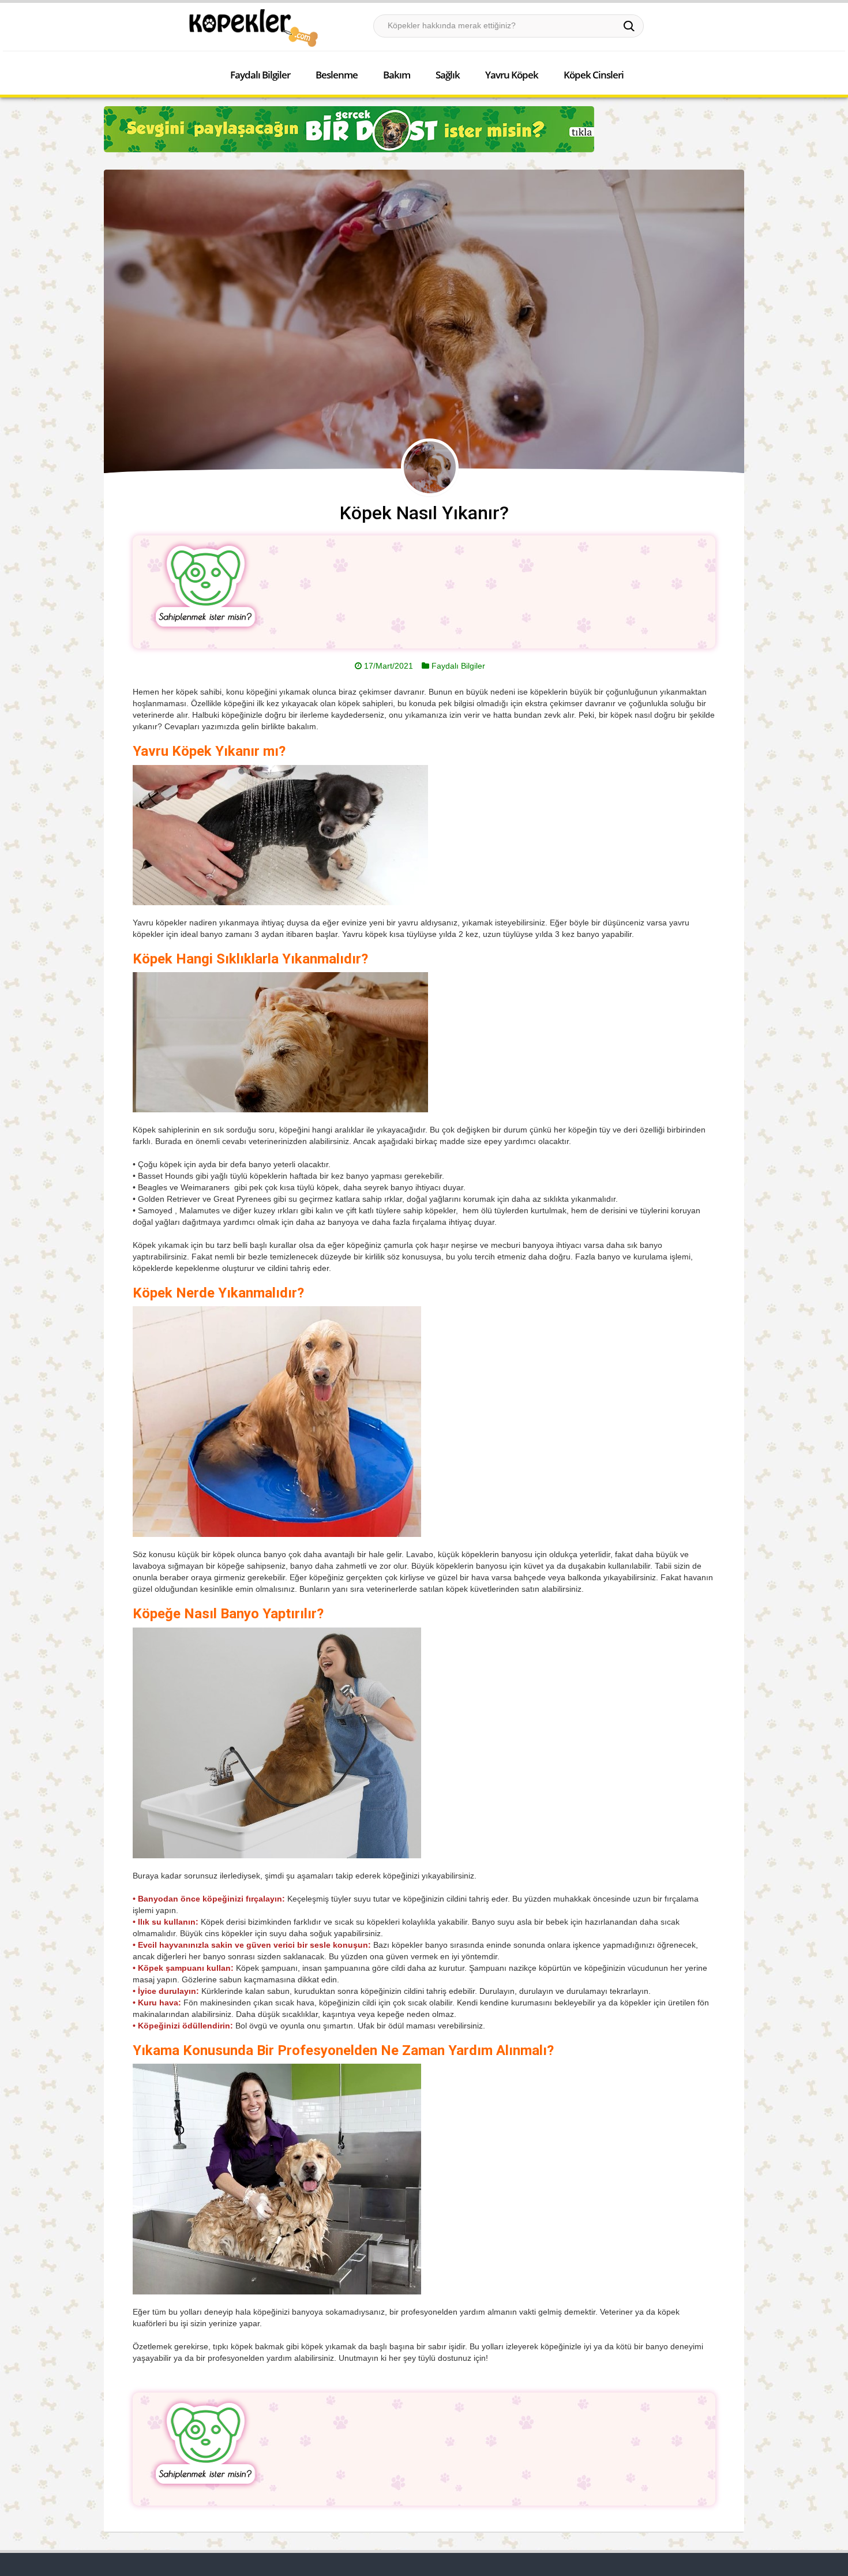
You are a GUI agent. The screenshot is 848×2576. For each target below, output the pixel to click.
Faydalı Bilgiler (260, 75)
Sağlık (448, 75)
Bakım (397, 75)
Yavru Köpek (512, 75)
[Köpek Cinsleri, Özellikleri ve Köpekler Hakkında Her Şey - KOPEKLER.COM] (253, 28)
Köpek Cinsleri (594, 75)
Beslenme (337, 75)
